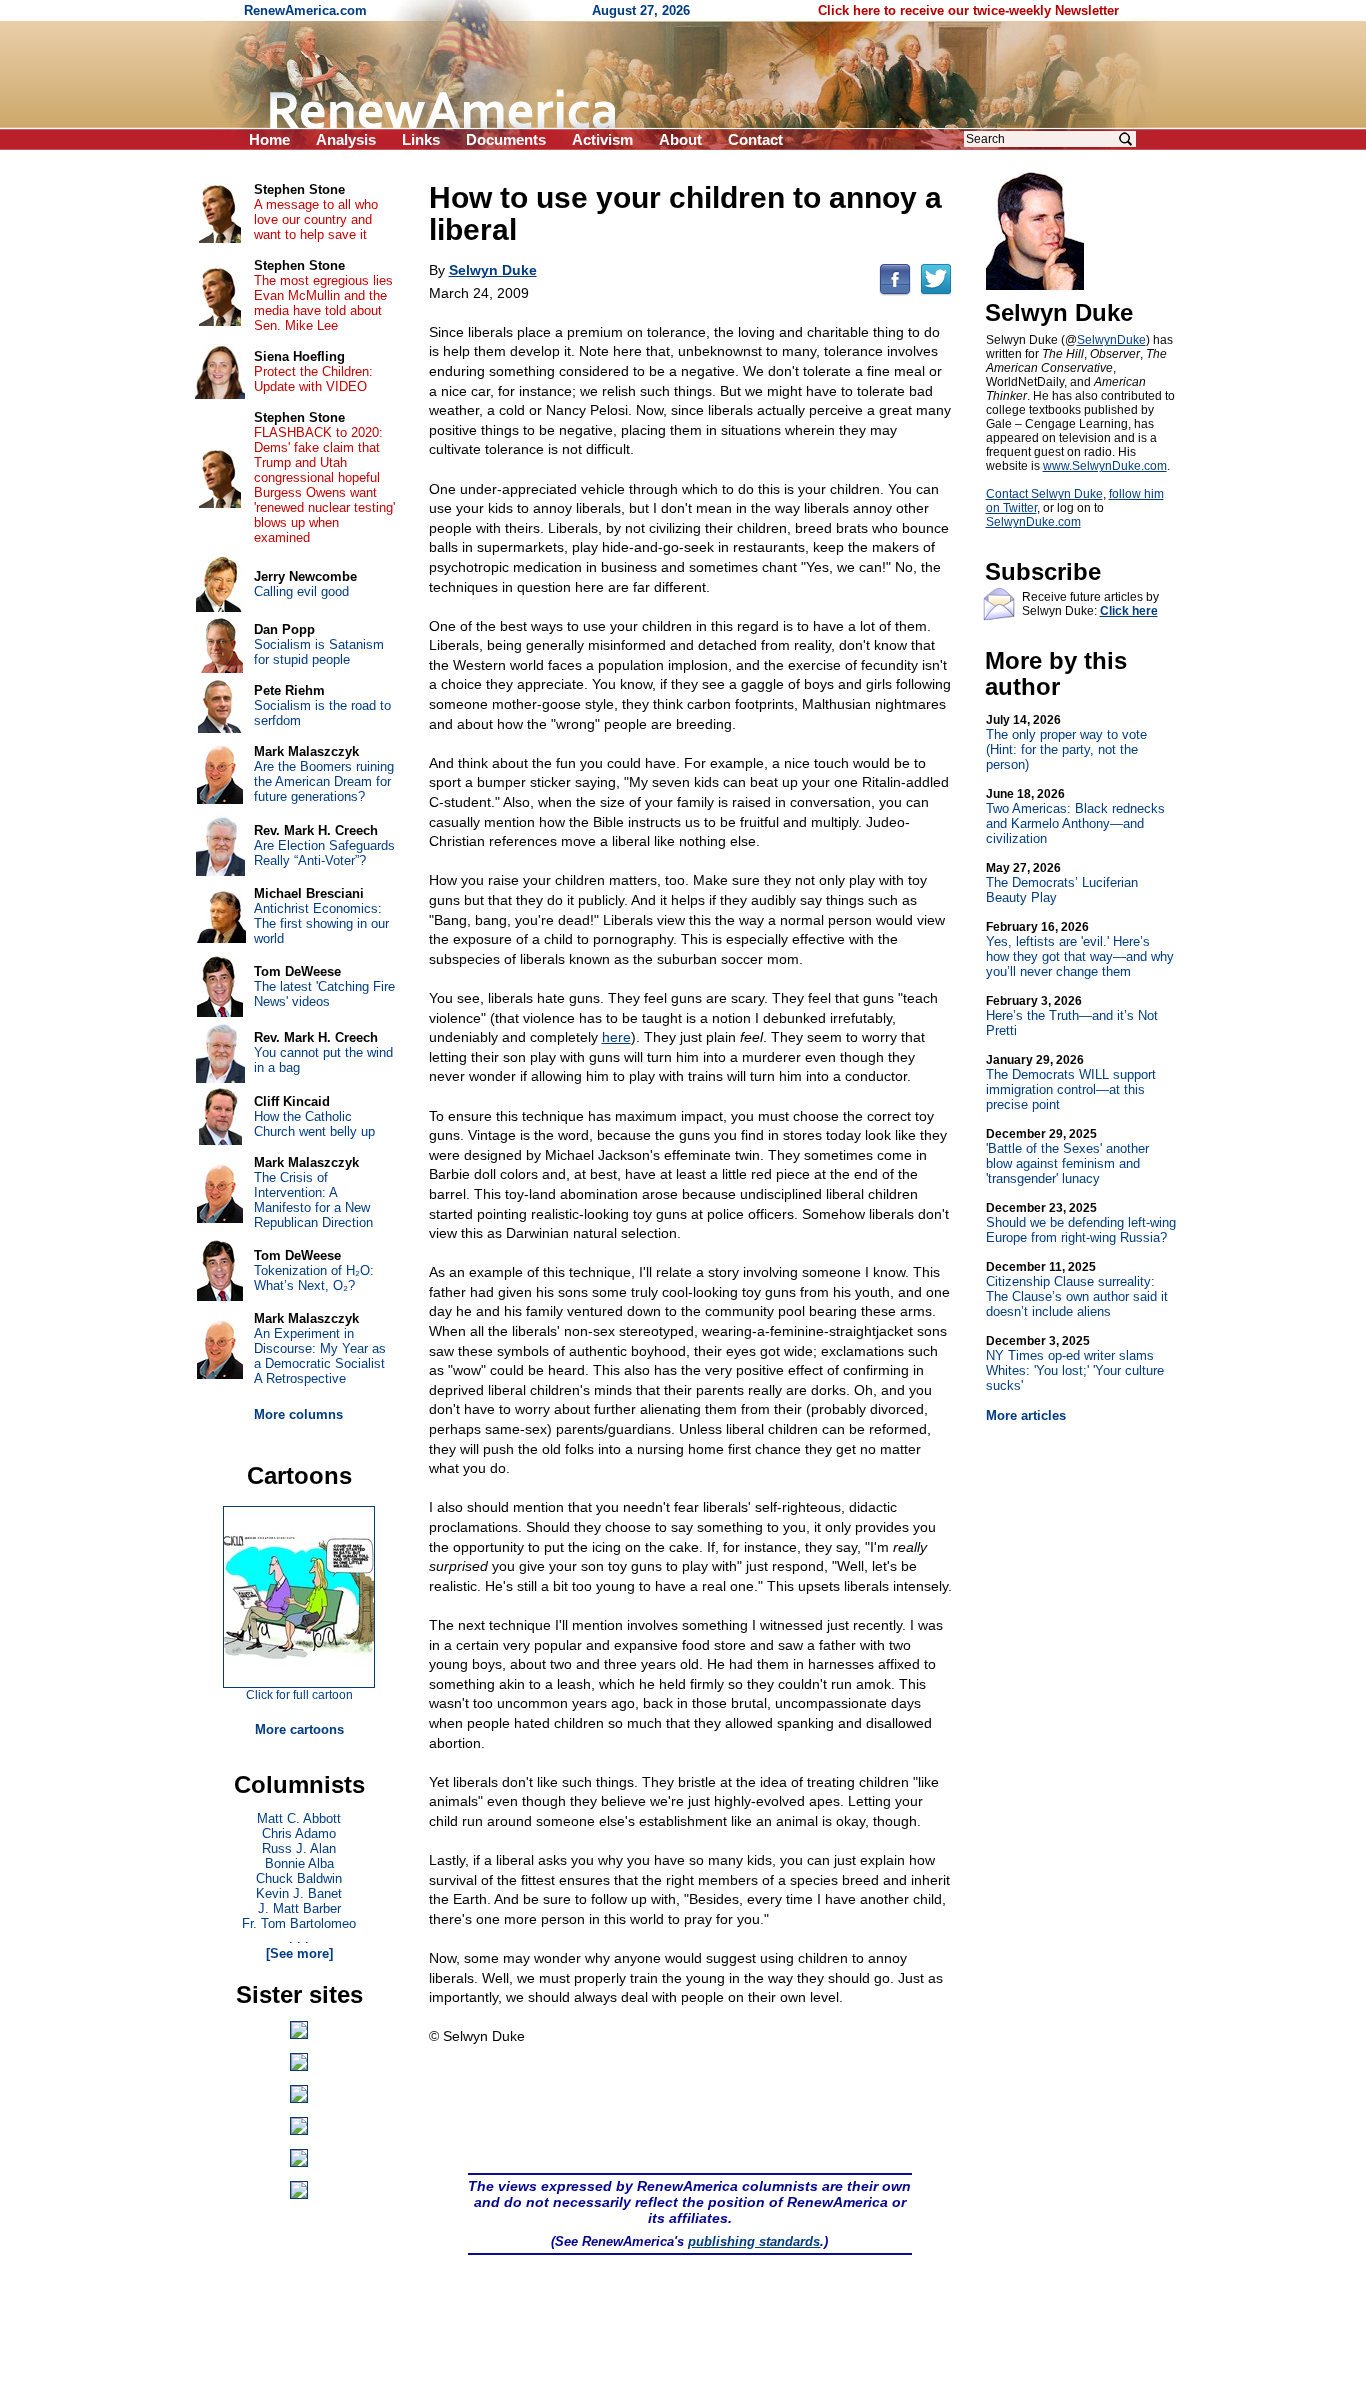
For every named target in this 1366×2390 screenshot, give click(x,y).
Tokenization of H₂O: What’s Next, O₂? (314, 1278)
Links (421, 139)
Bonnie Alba (299, 1863)
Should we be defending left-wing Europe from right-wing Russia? (1081, 1223)
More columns (298, 1414)
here (616, 1037)
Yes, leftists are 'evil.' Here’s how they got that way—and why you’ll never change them (1080, 949)
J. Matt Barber (299, 1908)
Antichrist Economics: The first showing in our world (321, 923)
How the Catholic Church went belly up (314, 1124)
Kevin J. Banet (299, 1893)
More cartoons (299, 1729)
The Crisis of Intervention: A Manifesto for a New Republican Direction (313, 1200)
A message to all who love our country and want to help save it (316, 219)
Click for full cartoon (299, 1695)
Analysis (346, 139)
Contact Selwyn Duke (1044, 494)
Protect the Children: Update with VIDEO (313, 379)
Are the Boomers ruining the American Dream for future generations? (324, 781)
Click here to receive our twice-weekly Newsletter (968, 10)
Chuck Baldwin (299, 1878)
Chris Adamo (299, 1833)
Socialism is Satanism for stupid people (319, 652)
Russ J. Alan (299, 1848)
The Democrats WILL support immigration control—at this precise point (1071, 1082)
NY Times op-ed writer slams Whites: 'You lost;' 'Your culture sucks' (1075, 1363)
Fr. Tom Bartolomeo (299, 1923)
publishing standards (754, 2241)
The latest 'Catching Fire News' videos (324, 994)
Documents (506, 139)
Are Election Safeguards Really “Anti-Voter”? (324, 853)
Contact (755, 139)
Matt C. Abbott (299, 1818)
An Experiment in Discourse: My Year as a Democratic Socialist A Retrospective (320, 1356)
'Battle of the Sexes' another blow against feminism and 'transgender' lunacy (1067, 1156)
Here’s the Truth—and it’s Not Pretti (1072, 1016)
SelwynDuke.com (1033, 522)
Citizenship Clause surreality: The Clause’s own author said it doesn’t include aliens (1077, 1289)
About (680, 139)
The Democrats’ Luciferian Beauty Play (1062, 883)
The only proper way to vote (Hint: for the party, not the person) (1066, 742)
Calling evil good (301, 591)
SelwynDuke (1111, 340)
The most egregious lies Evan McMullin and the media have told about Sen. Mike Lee (323, 303)
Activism (602, 139)
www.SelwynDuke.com (1105, 466)
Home (269, 139)
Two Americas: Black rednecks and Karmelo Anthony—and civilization (1075, 816)
